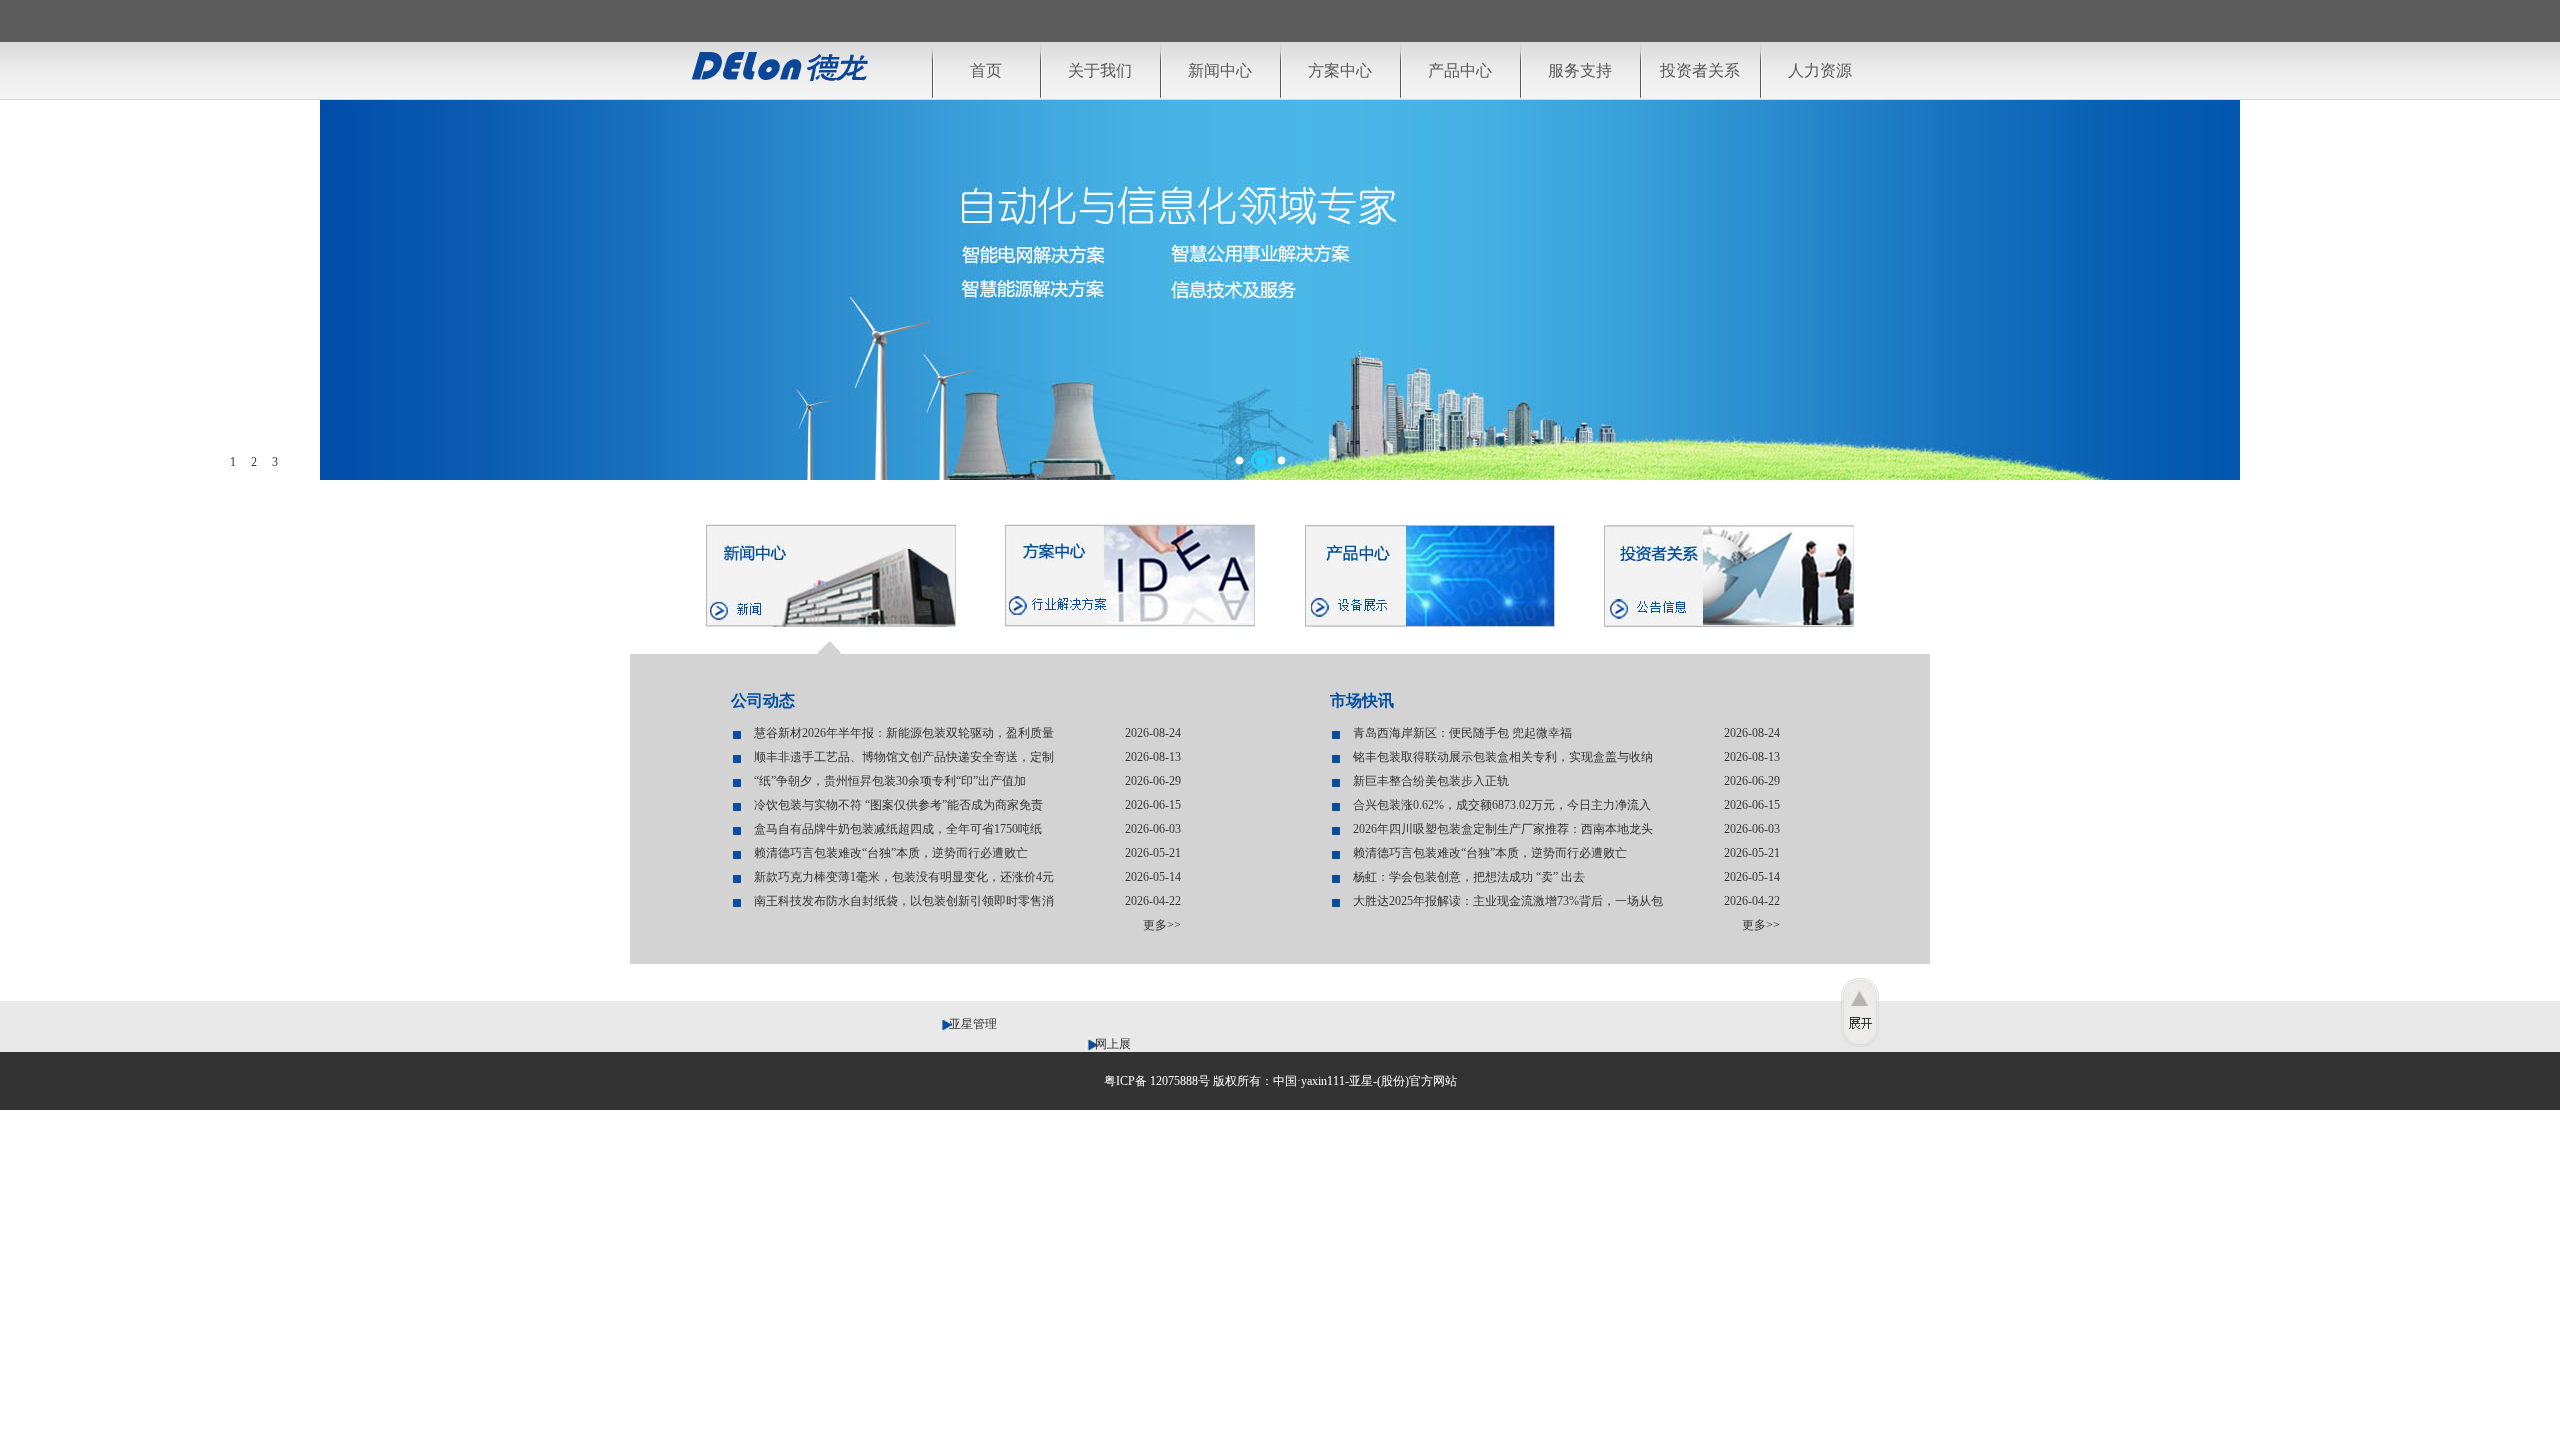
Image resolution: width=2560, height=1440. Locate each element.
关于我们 (1100, 70)
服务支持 (1580, 70)
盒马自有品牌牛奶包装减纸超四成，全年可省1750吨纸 (898, 829)
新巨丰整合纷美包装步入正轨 (1431, 781)
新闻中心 (1220, 70)
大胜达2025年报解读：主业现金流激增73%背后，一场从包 (1508, 901)
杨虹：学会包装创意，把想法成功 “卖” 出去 (1469, 877)
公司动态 (763, 700)
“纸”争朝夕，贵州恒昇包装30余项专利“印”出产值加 (890, 781)
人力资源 (1820, 70)
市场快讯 (1362, 700)
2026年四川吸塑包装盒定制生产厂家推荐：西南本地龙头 (1503, 829)
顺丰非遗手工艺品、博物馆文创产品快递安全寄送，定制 (904, 757)
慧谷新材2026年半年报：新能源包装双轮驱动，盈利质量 (904, 733)
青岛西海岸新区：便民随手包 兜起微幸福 (1462, 733)
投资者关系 (1700, 70)
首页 (986, 70)
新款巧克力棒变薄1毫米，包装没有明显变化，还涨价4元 (904, 877)
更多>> (1162, 925)
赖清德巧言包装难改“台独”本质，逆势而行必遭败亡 (891, 853)
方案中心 (1340, 70)
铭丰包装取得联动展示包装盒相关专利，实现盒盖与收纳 (1503, 757)
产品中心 (1460, 70)
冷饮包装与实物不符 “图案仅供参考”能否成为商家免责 (898, 805)
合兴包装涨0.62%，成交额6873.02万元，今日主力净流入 (1502, 805)
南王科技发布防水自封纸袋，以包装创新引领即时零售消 (904, 901)
